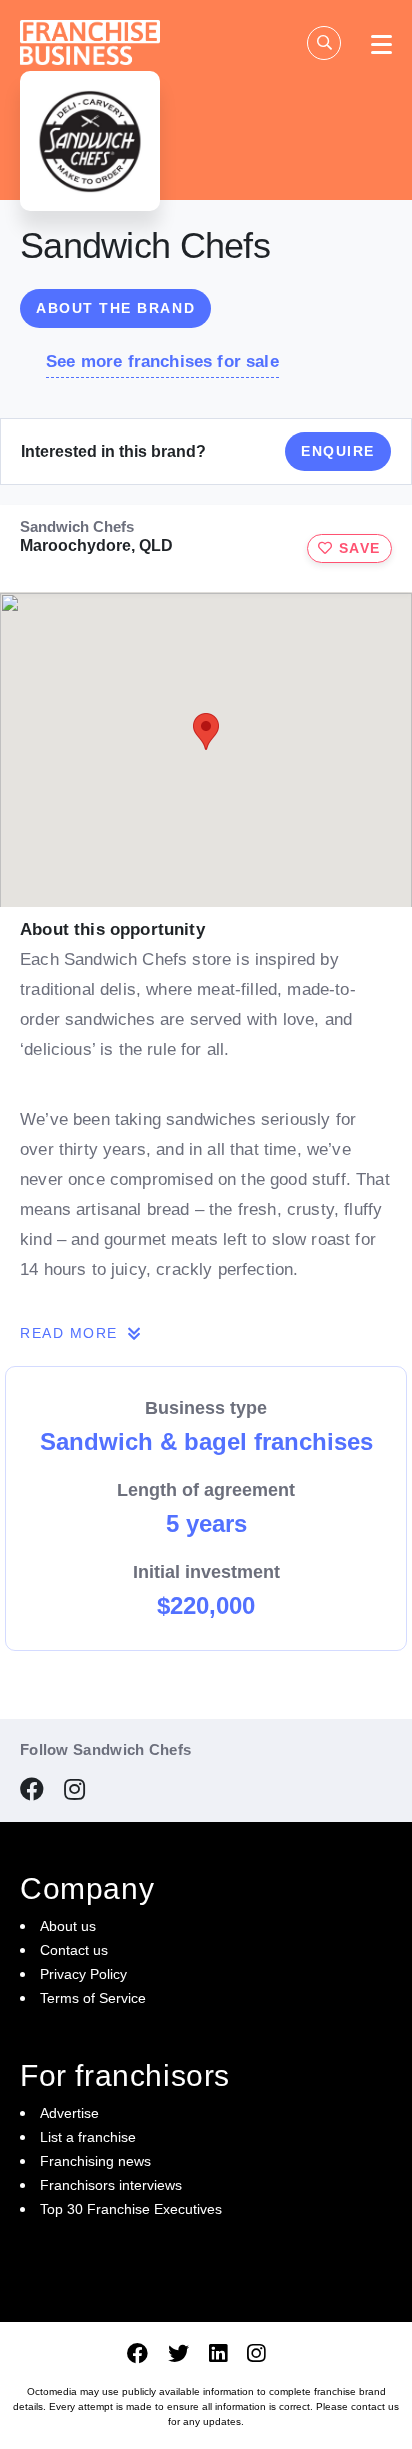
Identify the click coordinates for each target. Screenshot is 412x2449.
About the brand (115, 308)
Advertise (69, 2113)
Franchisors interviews (111, 2185)
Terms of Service (93, 1998)
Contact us (74, 1950)
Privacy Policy (83, 1974)
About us (68, 1926)
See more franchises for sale (162, 361)
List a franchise (88, 2137)
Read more (71, 1333)
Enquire (338, 451)
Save (357, 548)
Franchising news (95, 2161)
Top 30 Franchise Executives (131, 2209)
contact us (375, 2406)
